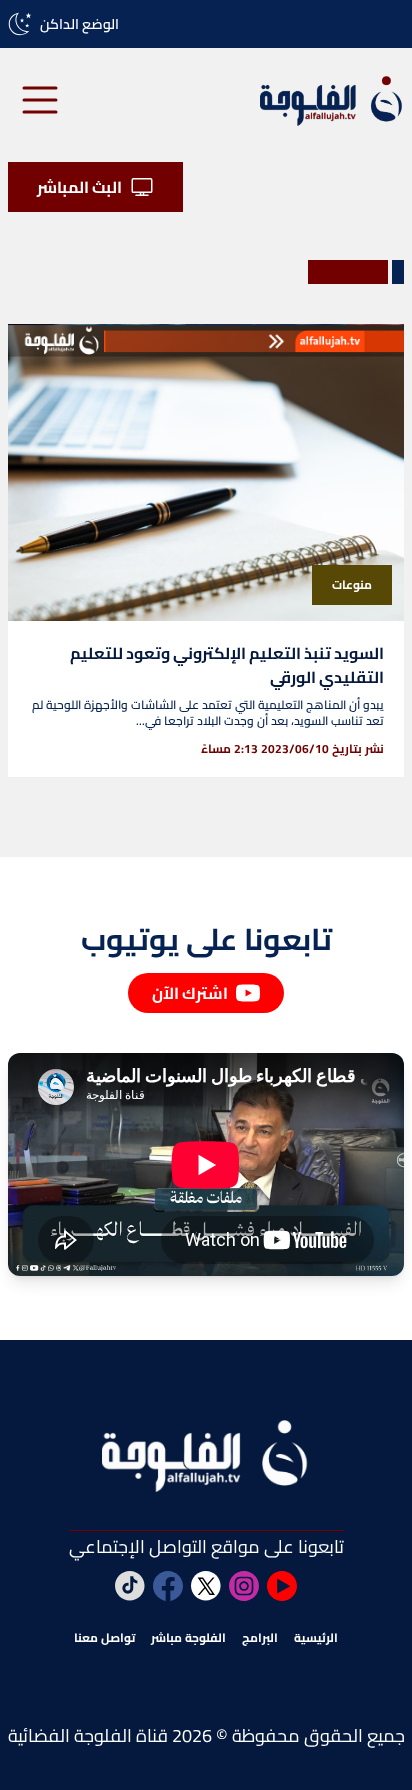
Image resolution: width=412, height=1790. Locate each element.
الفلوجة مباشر (188, 1638)
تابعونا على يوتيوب (206, 939)
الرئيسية (316, 1638)
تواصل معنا (104, 1638)
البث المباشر (79, 187)
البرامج (260, 1638)
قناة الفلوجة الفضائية (88, 1735)
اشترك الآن (190, 993)
